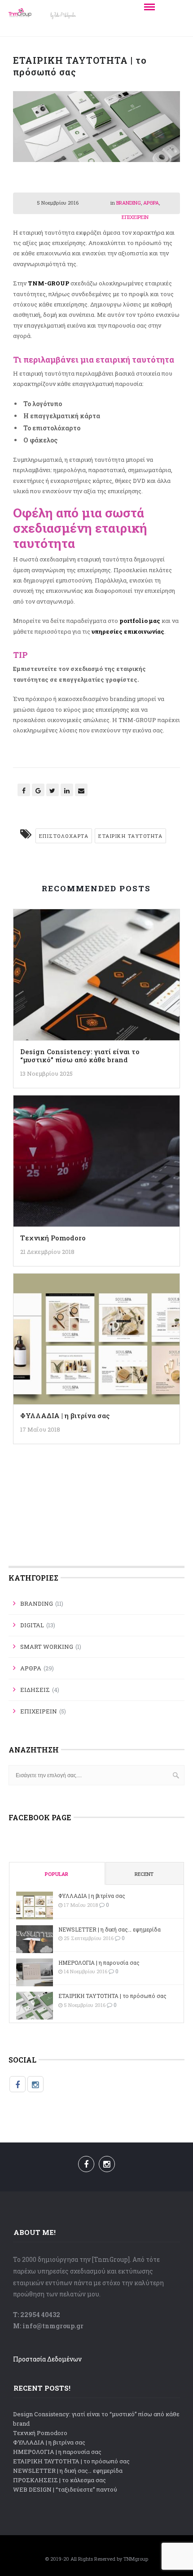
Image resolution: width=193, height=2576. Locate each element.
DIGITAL (32, 1625)
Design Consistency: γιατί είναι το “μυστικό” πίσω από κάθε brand (80, 1056)
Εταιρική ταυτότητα (130, 836)
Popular (57, 1874)
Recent (144, 1874)
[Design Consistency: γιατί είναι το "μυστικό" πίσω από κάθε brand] (97, 978)
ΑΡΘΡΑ (151, 203)
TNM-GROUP (48, 283)
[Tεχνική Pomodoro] (97, 1164)
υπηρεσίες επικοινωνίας (128, 631)
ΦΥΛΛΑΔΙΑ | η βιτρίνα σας (65, 1415)
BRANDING (129, 203)
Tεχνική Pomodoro (53, 1238)
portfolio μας (140, 621)
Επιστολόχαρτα (64, 836)
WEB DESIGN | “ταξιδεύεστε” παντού (65, 2489)
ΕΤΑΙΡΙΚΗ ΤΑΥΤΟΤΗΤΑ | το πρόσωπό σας (112, 1996)
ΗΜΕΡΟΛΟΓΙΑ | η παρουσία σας (99, 1963)
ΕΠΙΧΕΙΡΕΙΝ (135, 217)
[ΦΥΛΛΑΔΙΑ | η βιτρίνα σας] (97, 1342)
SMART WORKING (47, 1647)
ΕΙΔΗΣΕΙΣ (35, 1690)
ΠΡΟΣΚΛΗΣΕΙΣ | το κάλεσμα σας (59, 2480)
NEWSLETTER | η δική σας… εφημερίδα (110, 1929)
